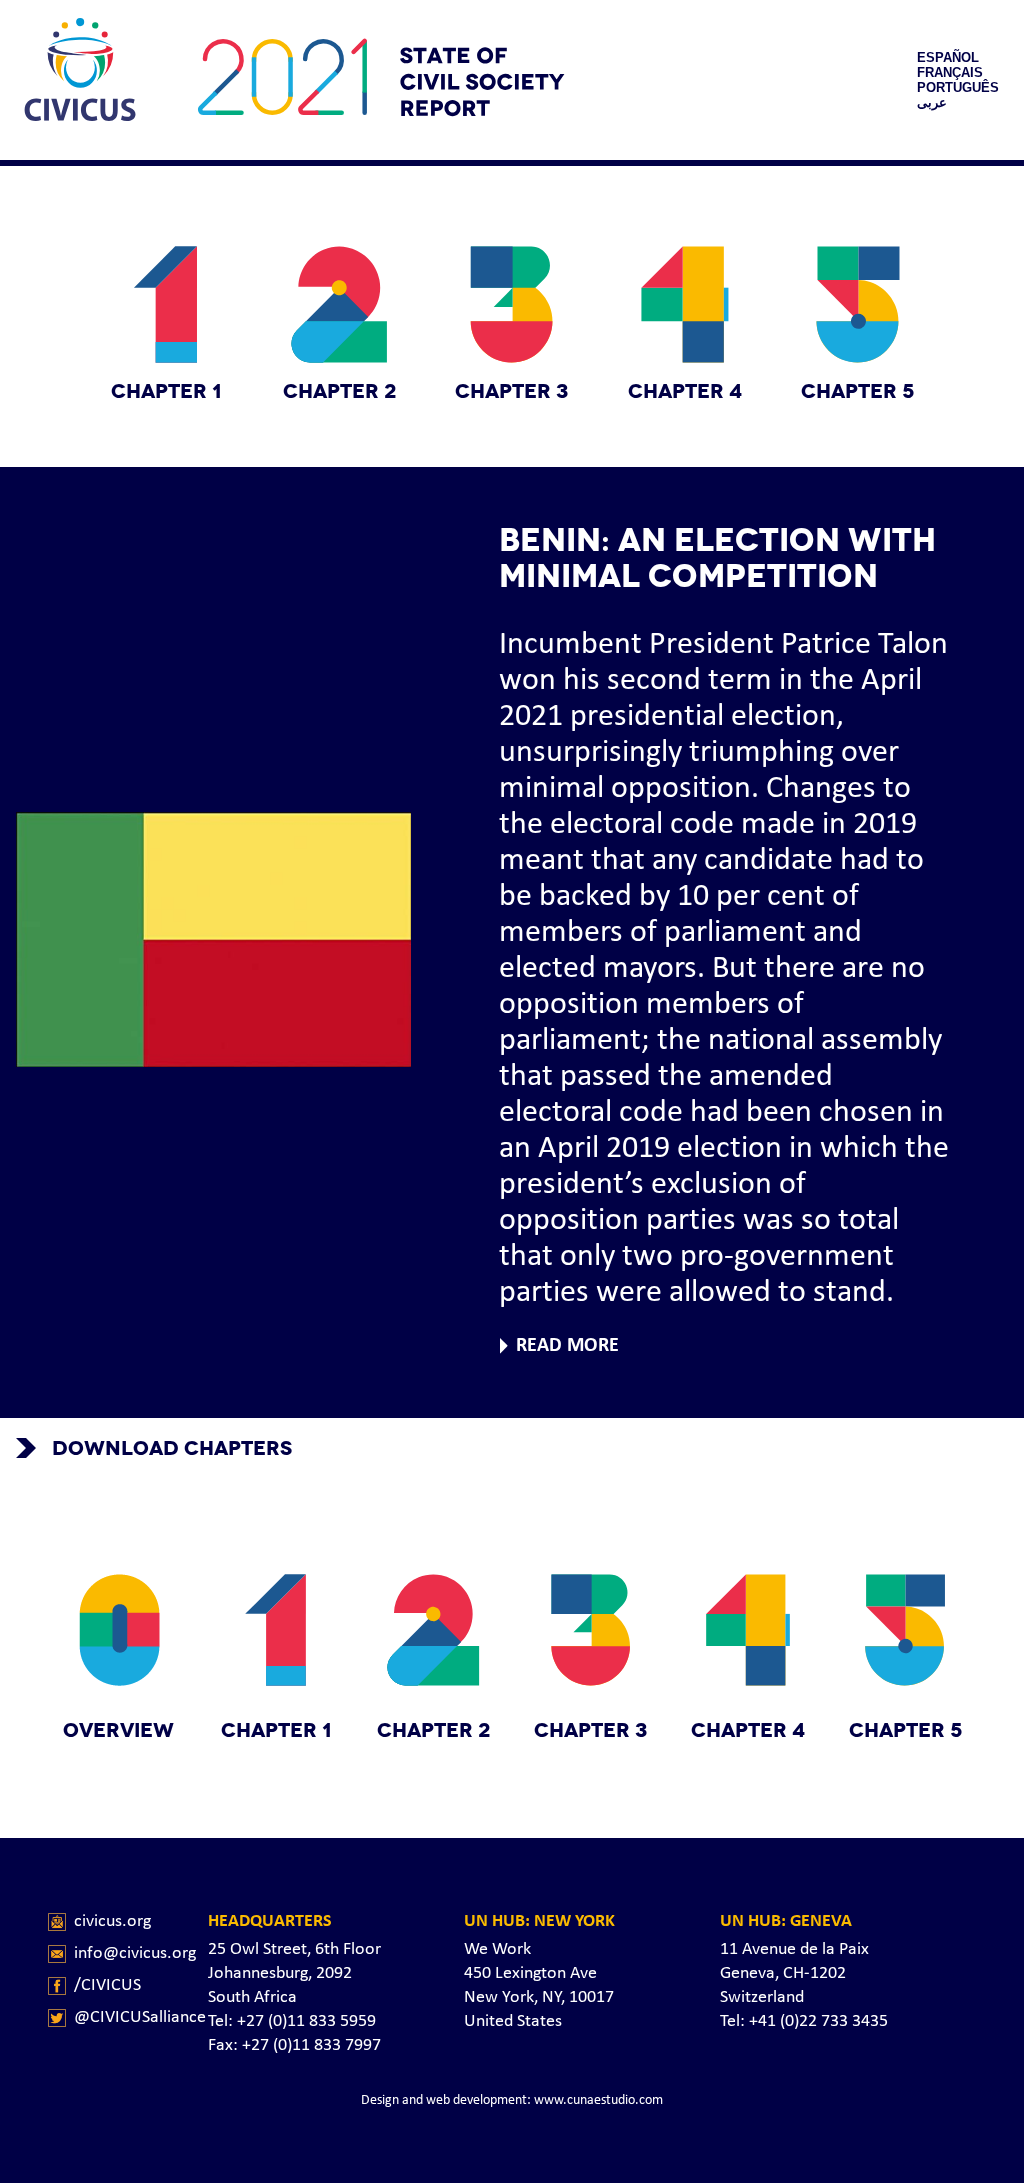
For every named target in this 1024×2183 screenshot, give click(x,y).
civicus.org (112, 1921)
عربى (932, 102)
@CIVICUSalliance (140, 2017)
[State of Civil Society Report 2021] (80, 80)
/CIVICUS (107, 1985)
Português (958, 87)
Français (950, 72)
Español (948, 57)
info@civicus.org (135, 1953)
